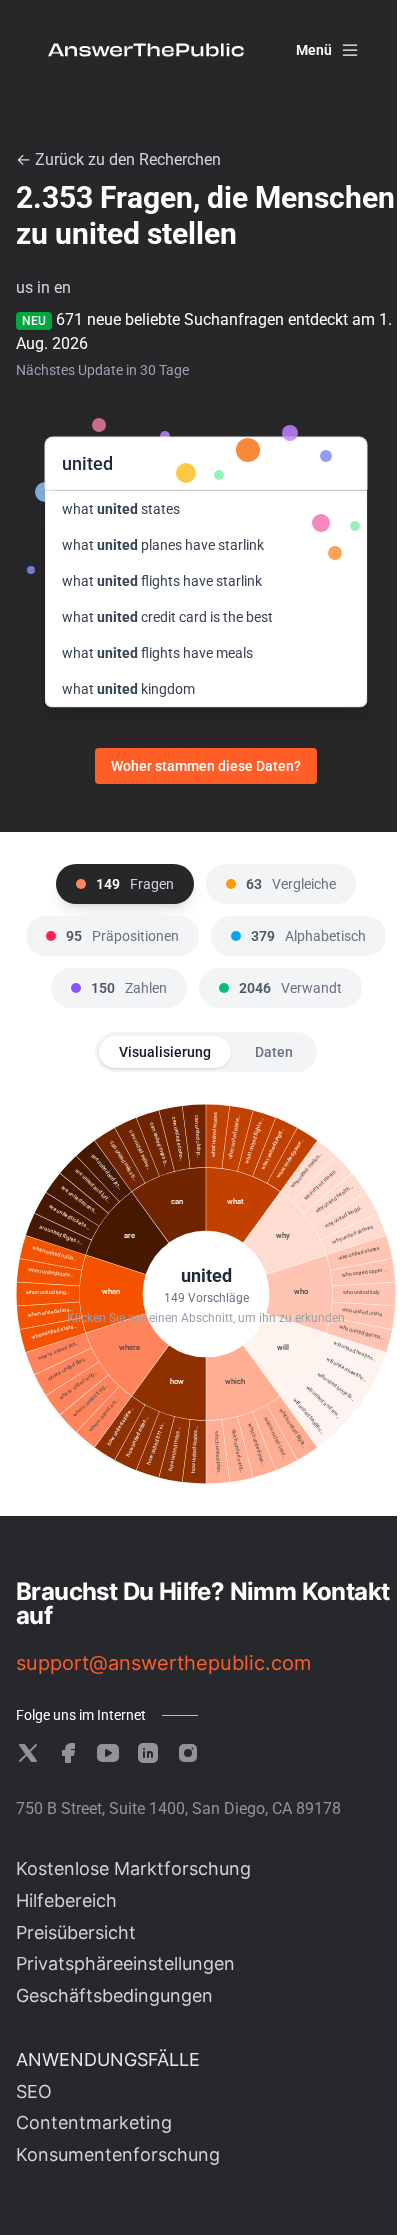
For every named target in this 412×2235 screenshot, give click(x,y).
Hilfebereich (66, 1900)
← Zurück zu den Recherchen (118, 159)
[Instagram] (188, 1753)
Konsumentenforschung (118, 2154)
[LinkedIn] (148, 1753)
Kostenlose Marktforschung (133, 1868)
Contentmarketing (94, 2122)
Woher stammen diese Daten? (206, 766)
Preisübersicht (76, 1932)
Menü (314, 50)
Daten (274, 1052)
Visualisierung (165, 1052)
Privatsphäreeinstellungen (125, 1963)
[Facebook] (68, 1753)
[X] (28, 1753)
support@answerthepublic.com (163, 1663)
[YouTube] (108, 1753)
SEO (34, 2091)
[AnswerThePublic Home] (146, 50)
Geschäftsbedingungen (114, 1995)
